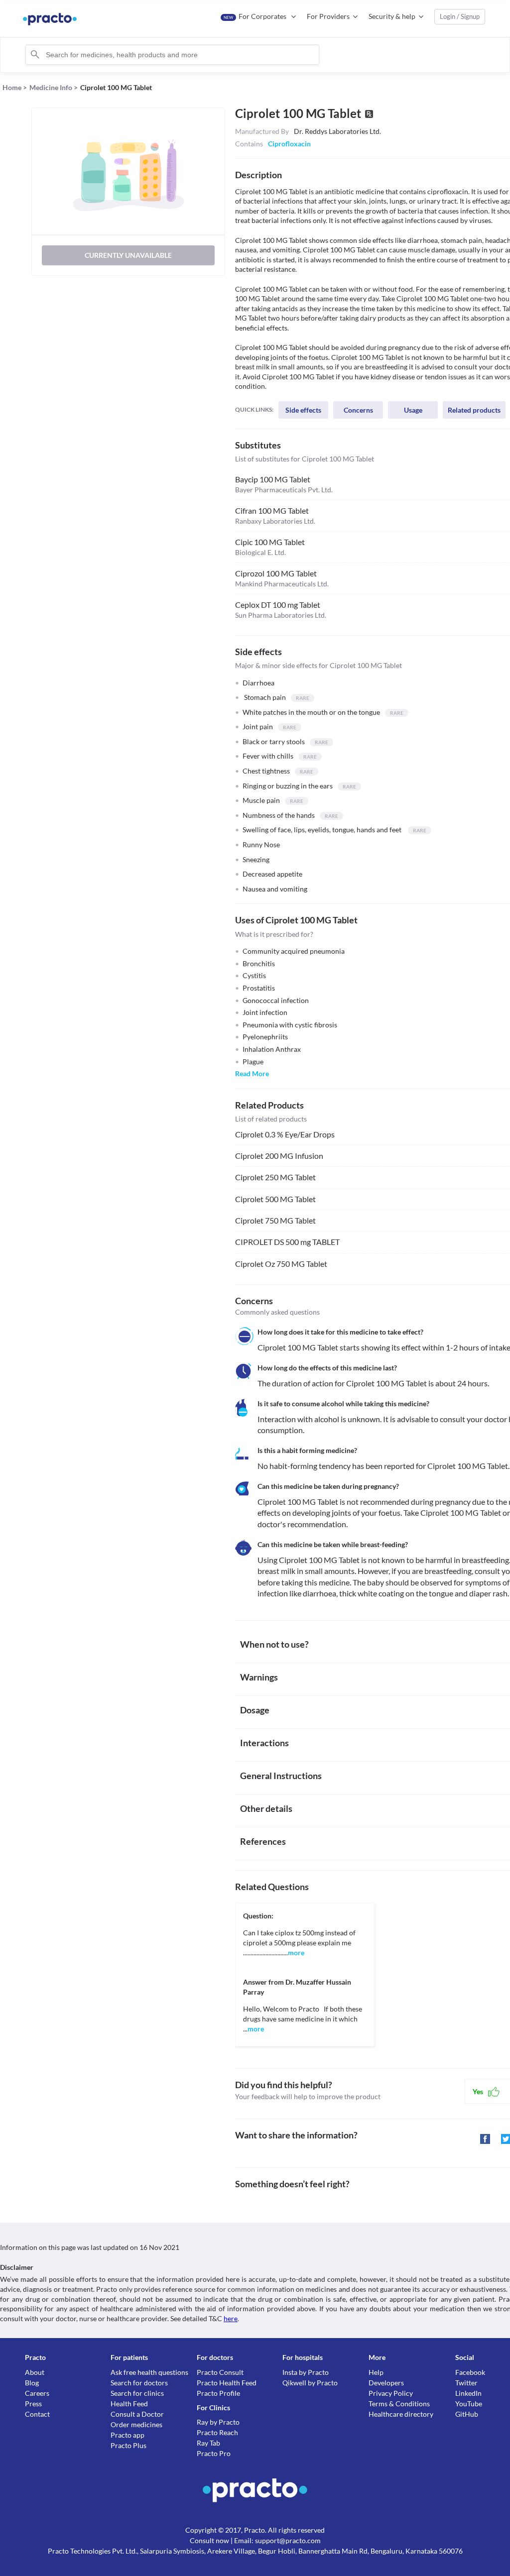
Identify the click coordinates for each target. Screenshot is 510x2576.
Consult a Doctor (137, 2414)
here (231, 2318)
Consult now (209, 2540)
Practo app (127, 2435)
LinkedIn (468, 2393)
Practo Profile (218, 2393)
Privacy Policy (391, 2393)
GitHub (467, 2414)
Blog (32, 2383)
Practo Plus (128, 2445)
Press (33, 2404)
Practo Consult (220, 2372)
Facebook (470, 2372)
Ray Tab (208, 2443)
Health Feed (129, 2404)
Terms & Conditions (399, 2404)
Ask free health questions (149, 2372)
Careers (37, 2393)
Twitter (466, 2383)
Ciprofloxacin (289, 144)
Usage (413, 410)
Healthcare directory (401, 2414)
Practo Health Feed (227, 2383)
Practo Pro (214, 2453)
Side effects (303, 410)
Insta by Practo (306, 2372)
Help (376, 2372)
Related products (474, 410)
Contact (37, 2414)
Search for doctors (139, 2383)
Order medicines (136, 2424)
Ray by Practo (218, 2422)
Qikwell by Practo (310, 2383)
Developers (386, 2383)
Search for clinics (137, 2393)
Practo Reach (217, 2432)
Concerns (358, 410)
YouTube (469, 2404)
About (35, 2372)
